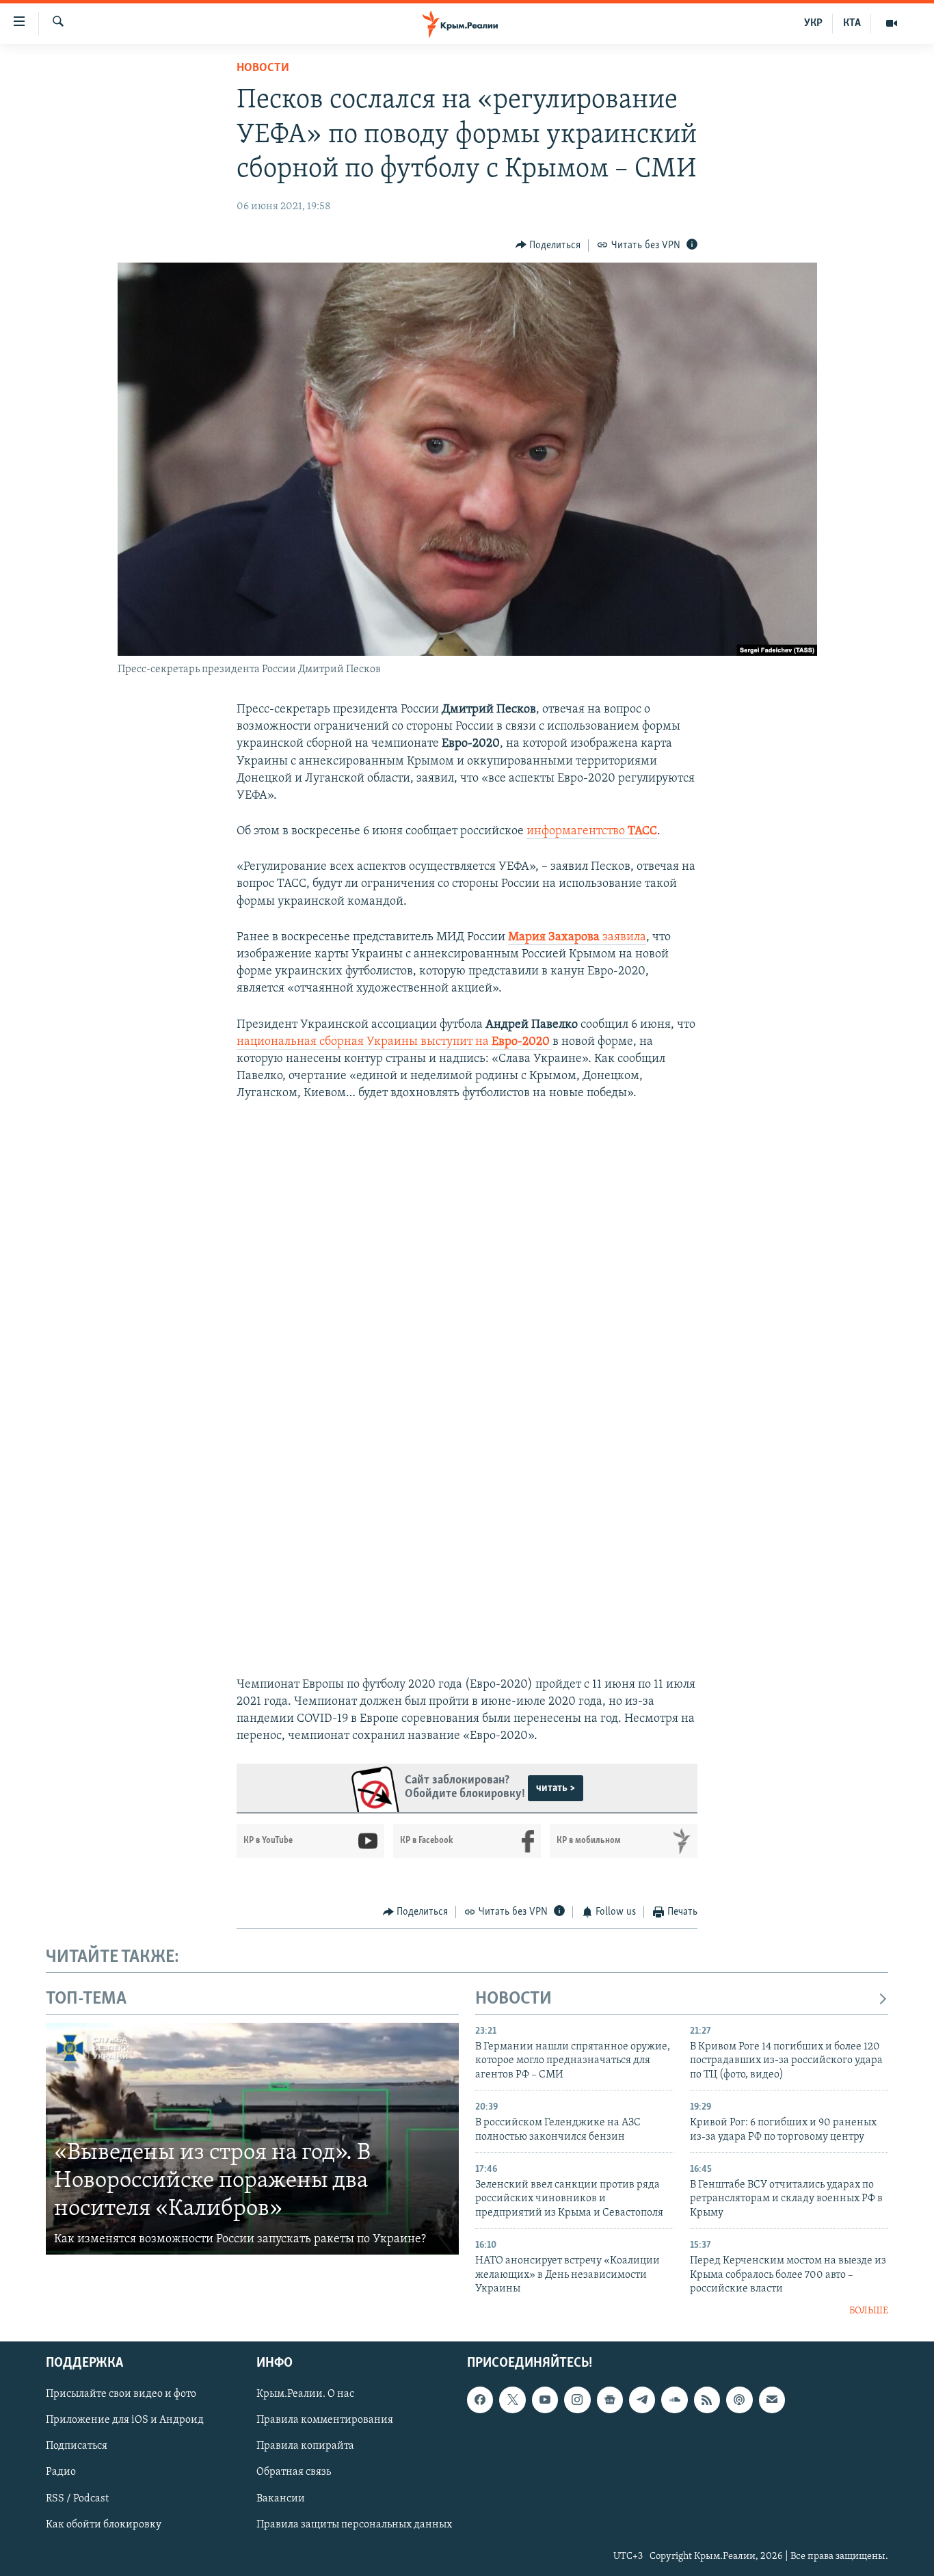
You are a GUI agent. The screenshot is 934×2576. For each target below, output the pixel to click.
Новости (263, 68)
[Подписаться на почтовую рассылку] (772, 2400)
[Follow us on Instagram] (577, 2400)
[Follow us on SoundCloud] (674, 2400)
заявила (577, 938)
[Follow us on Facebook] (480, 2400)
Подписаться (77, 2447)
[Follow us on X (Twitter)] (512, 2400)
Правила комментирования (325, 2420)
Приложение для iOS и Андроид (125, 2420)
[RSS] (707, 2400)
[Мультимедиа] (892, 23)
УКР (813, 23)
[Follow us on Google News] (610, 2400)
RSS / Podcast (77, 2499)
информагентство (592, 832)
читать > (556, 1788)
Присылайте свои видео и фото (121, 2394)
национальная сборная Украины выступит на (393, 1042)
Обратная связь (294, 2473)
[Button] (548, 245)
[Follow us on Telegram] (642, 2400)
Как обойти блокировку (104, 2525)
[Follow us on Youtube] (545, 2400)
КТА (852, 23)
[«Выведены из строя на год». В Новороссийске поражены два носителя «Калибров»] (252, 2139)
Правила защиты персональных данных (354, 2525)
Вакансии (281, 2499)
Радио (61, 2473)
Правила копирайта (305, 2447)
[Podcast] (739, 2400)
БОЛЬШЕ (869, 2311)
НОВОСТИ (513, 1999)
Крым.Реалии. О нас (305, 2394)
